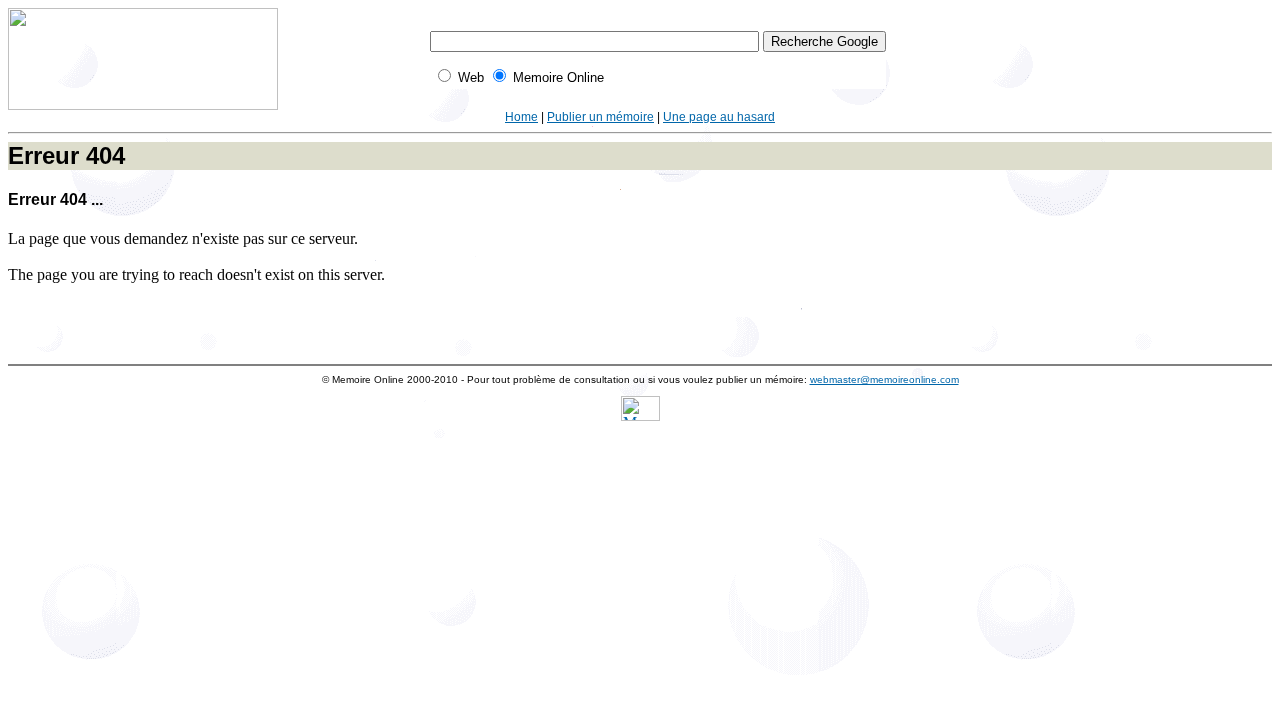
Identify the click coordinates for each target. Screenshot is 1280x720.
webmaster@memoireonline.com (884, 379)
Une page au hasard (719, 117)
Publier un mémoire (600, 117)
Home (521, 117)
